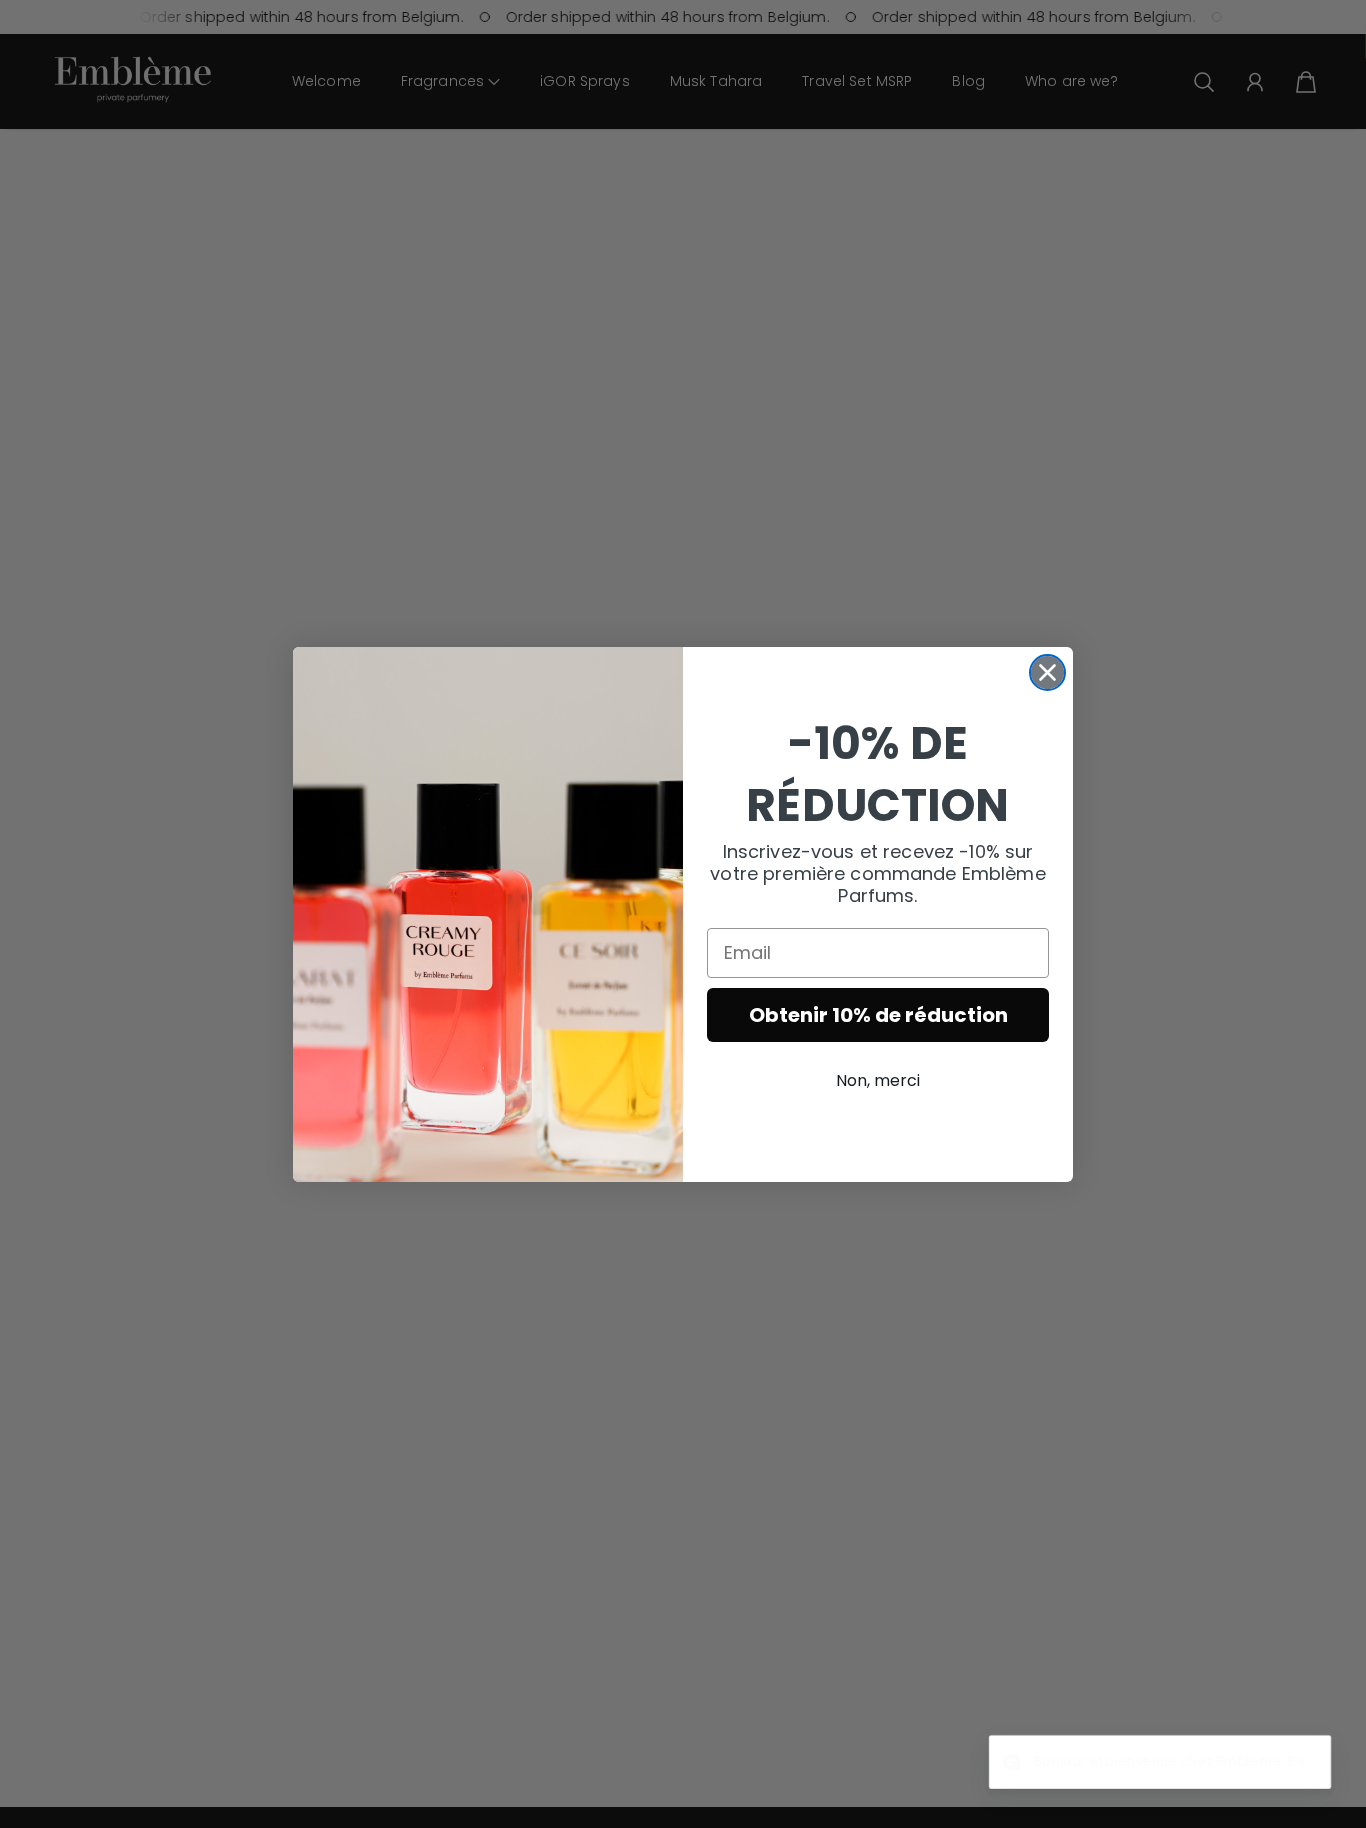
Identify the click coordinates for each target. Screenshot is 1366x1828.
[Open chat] (1302, 1764)
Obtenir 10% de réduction (878, 1015)
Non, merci (878, 1080)
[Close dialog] (1047, 672)
